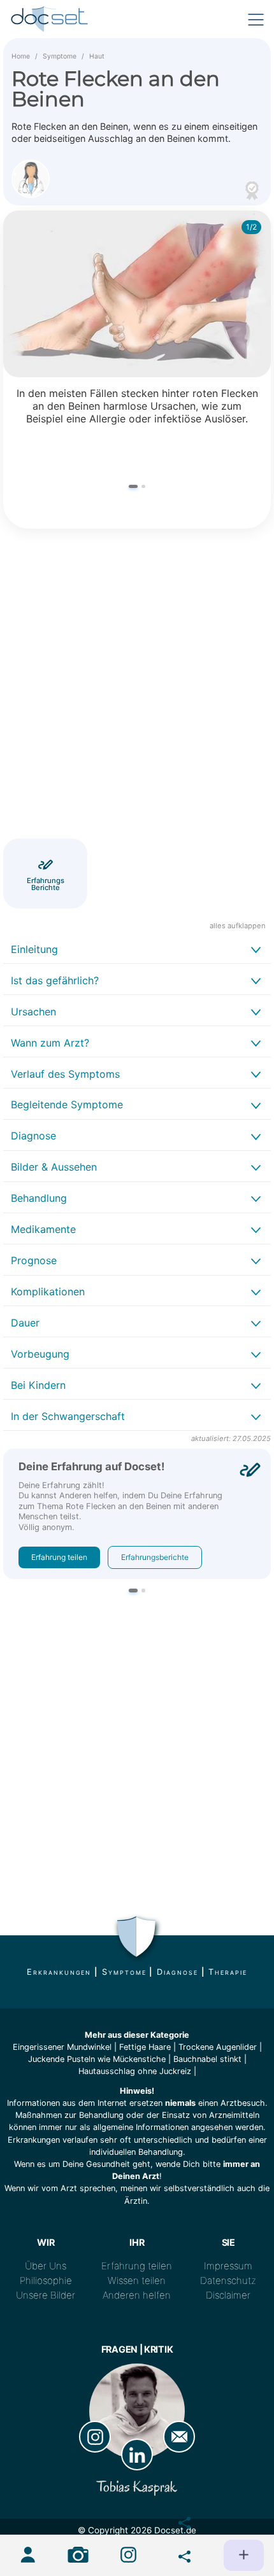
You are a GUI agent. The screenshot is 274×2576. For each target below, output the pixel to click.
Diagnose (177, 1972)
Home (21, 56)
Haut (97, 56)
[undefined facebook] (179, 2520)
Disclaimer (228, 2295)
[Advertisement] (137, 686)
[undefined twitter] (179, 2554)
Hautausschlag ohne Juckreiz (135, 2071)
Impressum (228, 2266)
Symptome (60, 56)
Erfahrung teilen (59, 1557)
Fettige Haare (145, 2047)
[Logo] (50, 19)
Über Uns (46, 2266)
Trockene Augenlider (218, 2047)
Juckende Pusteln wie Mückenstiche (97, 2059)
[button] (133, 486)
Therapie (227, 1972)
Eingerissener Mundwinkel (62, 2047)
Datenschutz (228, 2280)
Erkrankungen (59, 1972)
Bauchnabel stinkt (207, 2059)
